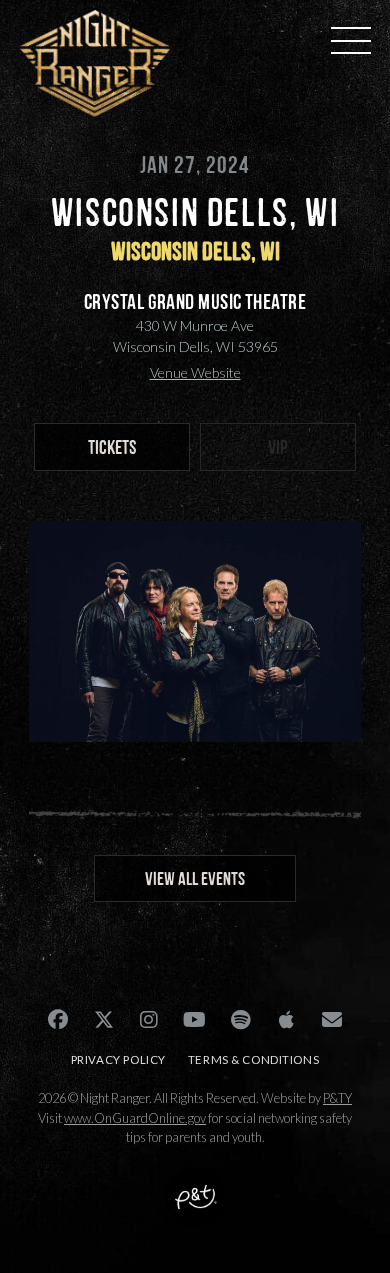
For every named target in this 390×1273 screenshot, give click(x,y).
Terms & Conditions (253, 1059)
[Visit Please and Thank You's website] (195, 1213)
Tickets (112, 447)
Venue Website (195, 372)
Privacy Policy (118, 1059)
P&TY (337, 1098)
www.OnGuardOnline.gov (135, 1118)
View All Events (195, 878)
